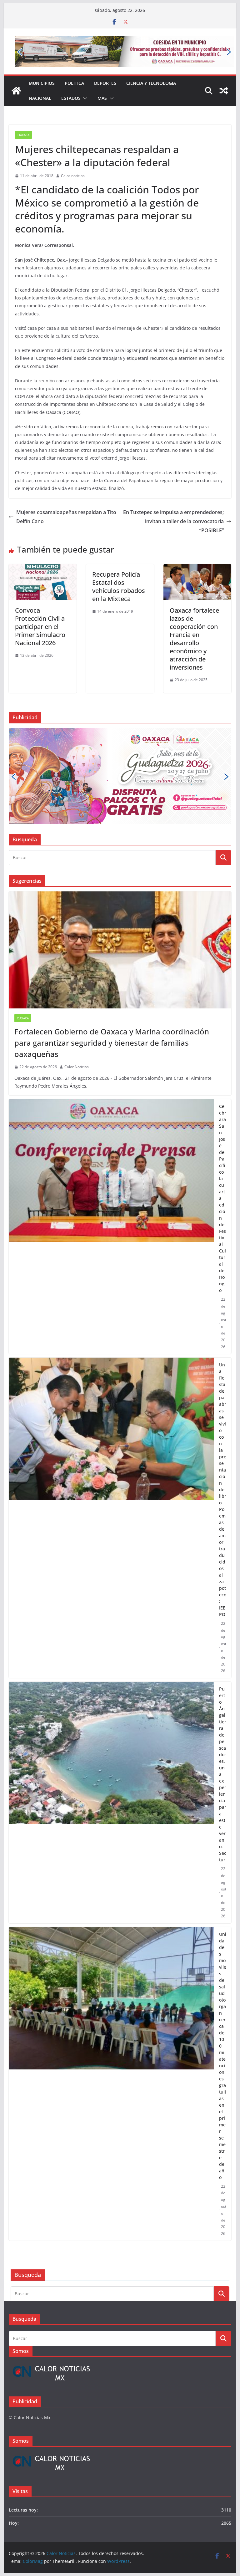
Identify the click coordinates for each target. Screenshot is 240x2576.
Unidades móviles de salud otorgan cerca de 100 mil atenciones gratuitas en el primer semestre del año (223, 2056)
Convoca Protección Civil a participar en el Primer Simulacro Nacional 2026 (40, 627)
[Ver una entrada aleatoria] (224, 91)
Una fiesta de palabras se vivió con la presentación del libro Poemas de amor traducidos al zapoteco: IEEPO (223, 1489)
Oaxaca (23, 135)
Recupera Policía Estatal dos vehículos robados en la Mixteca (119, 587)
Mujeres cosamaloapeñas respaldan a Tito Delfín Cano (66, 517)
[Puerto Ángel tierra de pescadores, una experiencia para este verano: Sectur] (112, 1803)
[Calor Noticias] (16, 91)
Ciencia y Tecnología (151, 83)
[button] (84, 98)
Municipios (42, 83)
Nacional (40, 98)
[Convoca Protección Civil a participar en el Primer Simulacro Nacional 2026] (43, 569)
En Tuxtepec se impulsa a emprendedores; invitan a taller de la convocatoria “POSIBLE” (173, 521)
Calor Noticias (77, 1067)
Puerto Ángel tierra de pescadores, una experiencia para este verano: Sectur (223, 1774)
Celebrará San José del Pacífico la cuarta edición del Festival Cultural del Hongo (223, 1198)
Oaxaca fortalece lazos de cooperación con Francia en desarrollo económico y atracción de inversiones (194, 639)
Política (74, 83)
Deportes (105, 83)
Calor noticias (73, 176)
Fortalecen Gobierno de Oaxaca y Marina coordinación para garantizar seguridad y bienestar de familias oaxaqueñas (112, 1043)
